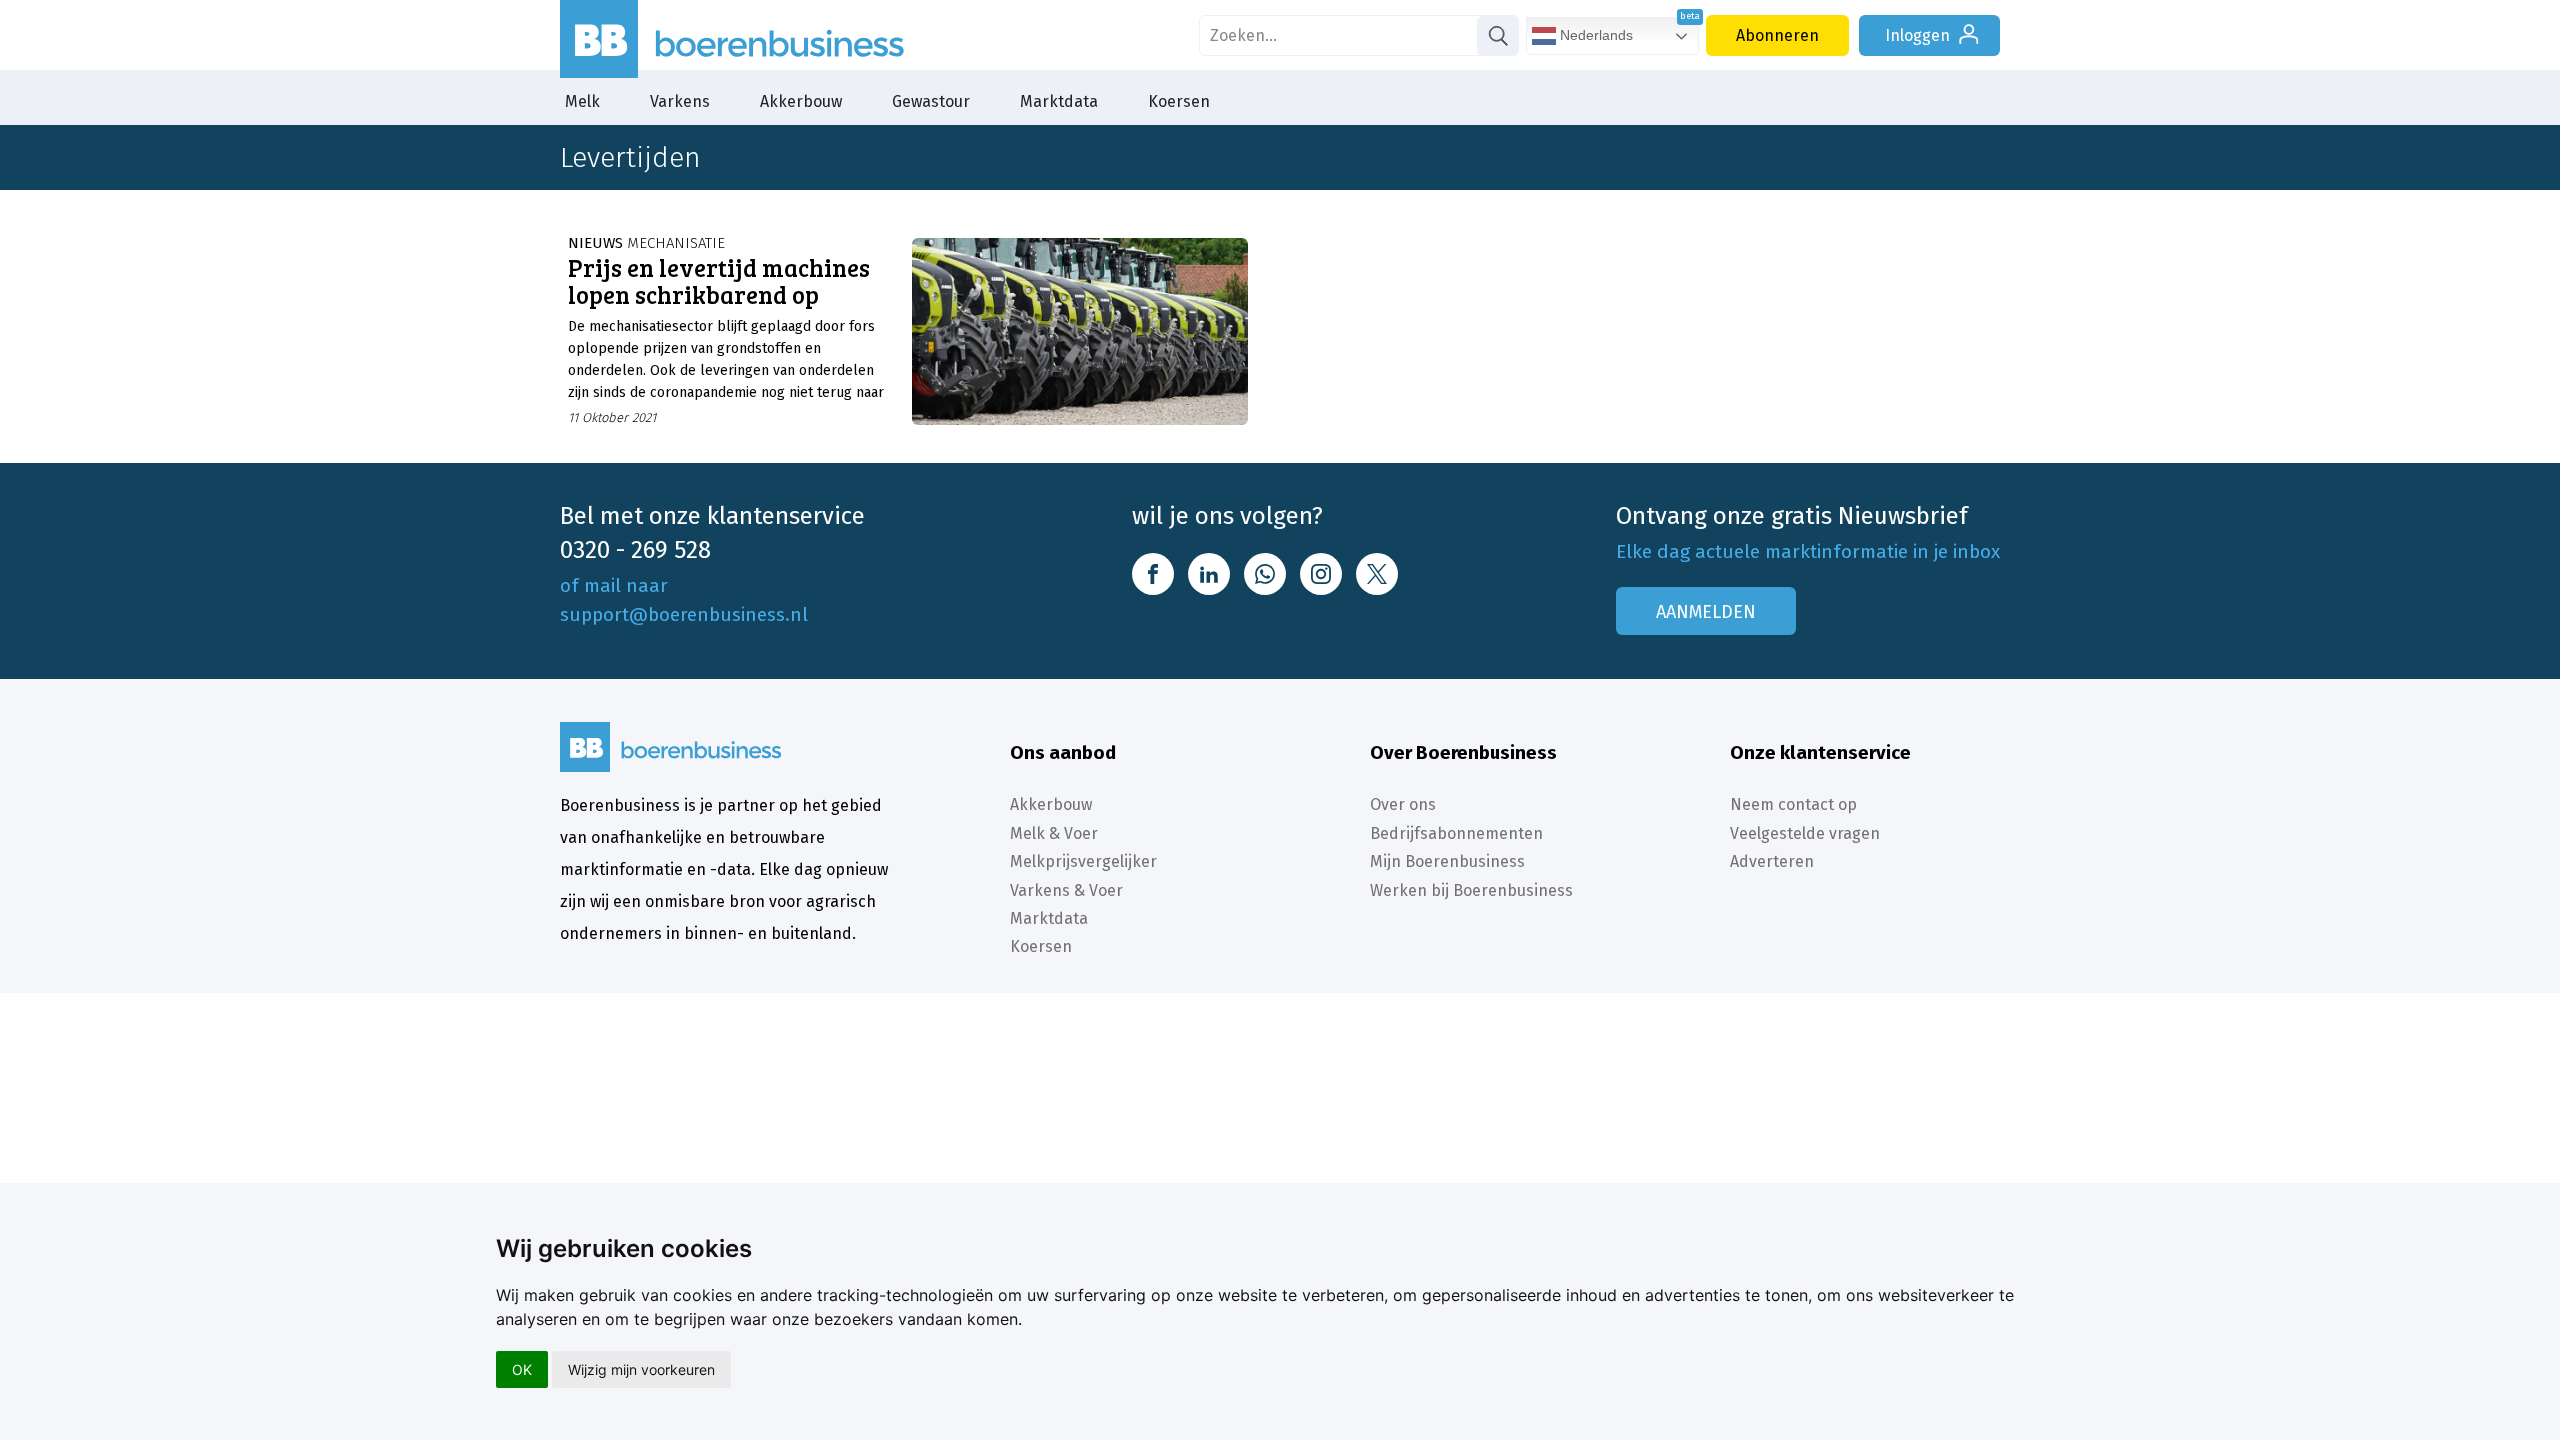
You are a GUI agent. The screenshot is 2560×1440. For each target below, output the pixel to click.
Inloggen (1917, 35)
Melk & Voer (1054, 833)
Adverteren (1772, 861)
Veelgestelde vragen (1805, 833)
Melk (582, 101)
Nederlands (1594, 35)
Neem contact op (1793, 804)
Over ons (1403, 804)
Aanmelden (1706, 612)
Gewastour (931, 101)
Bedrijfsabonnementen (1456, 833)
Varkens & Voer (1066, 890)
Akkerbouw (801, 101)
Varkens (680, 101)
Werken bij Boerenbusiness (1471, 890)
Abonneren (1777, 35)
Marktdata (1059, 101)
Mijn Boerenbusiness (1447, 861)
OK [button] (522, 1369)
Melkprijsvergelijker (1083, 861)
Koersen (1179, 101)
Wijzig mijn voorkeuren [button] (641, 1369)
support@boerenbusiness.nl (684, 614)
